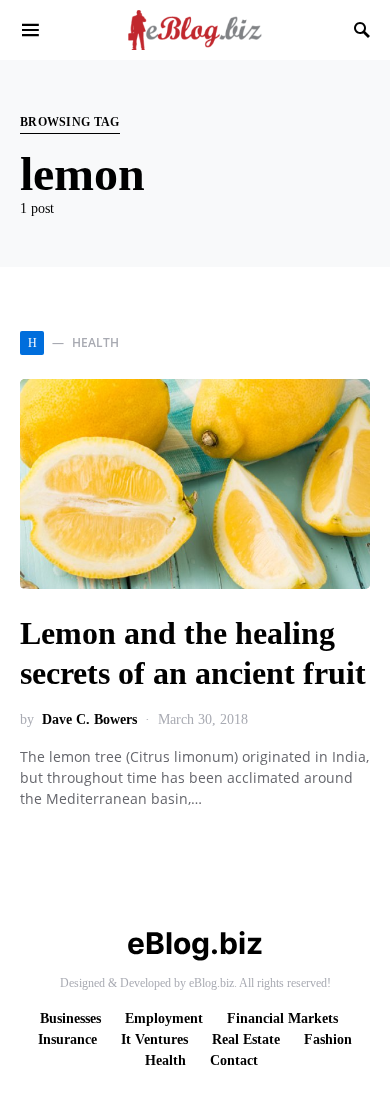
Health (165, 1060)
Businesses (70, 1018)
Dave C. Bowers (89, 719)
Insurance (67, 1039)
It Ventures (154, 1039)
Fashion (328, 1039)
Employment (164, 1018)
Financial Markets (282, 1018)
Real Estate (246, 1039)
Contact (234, 1060)
